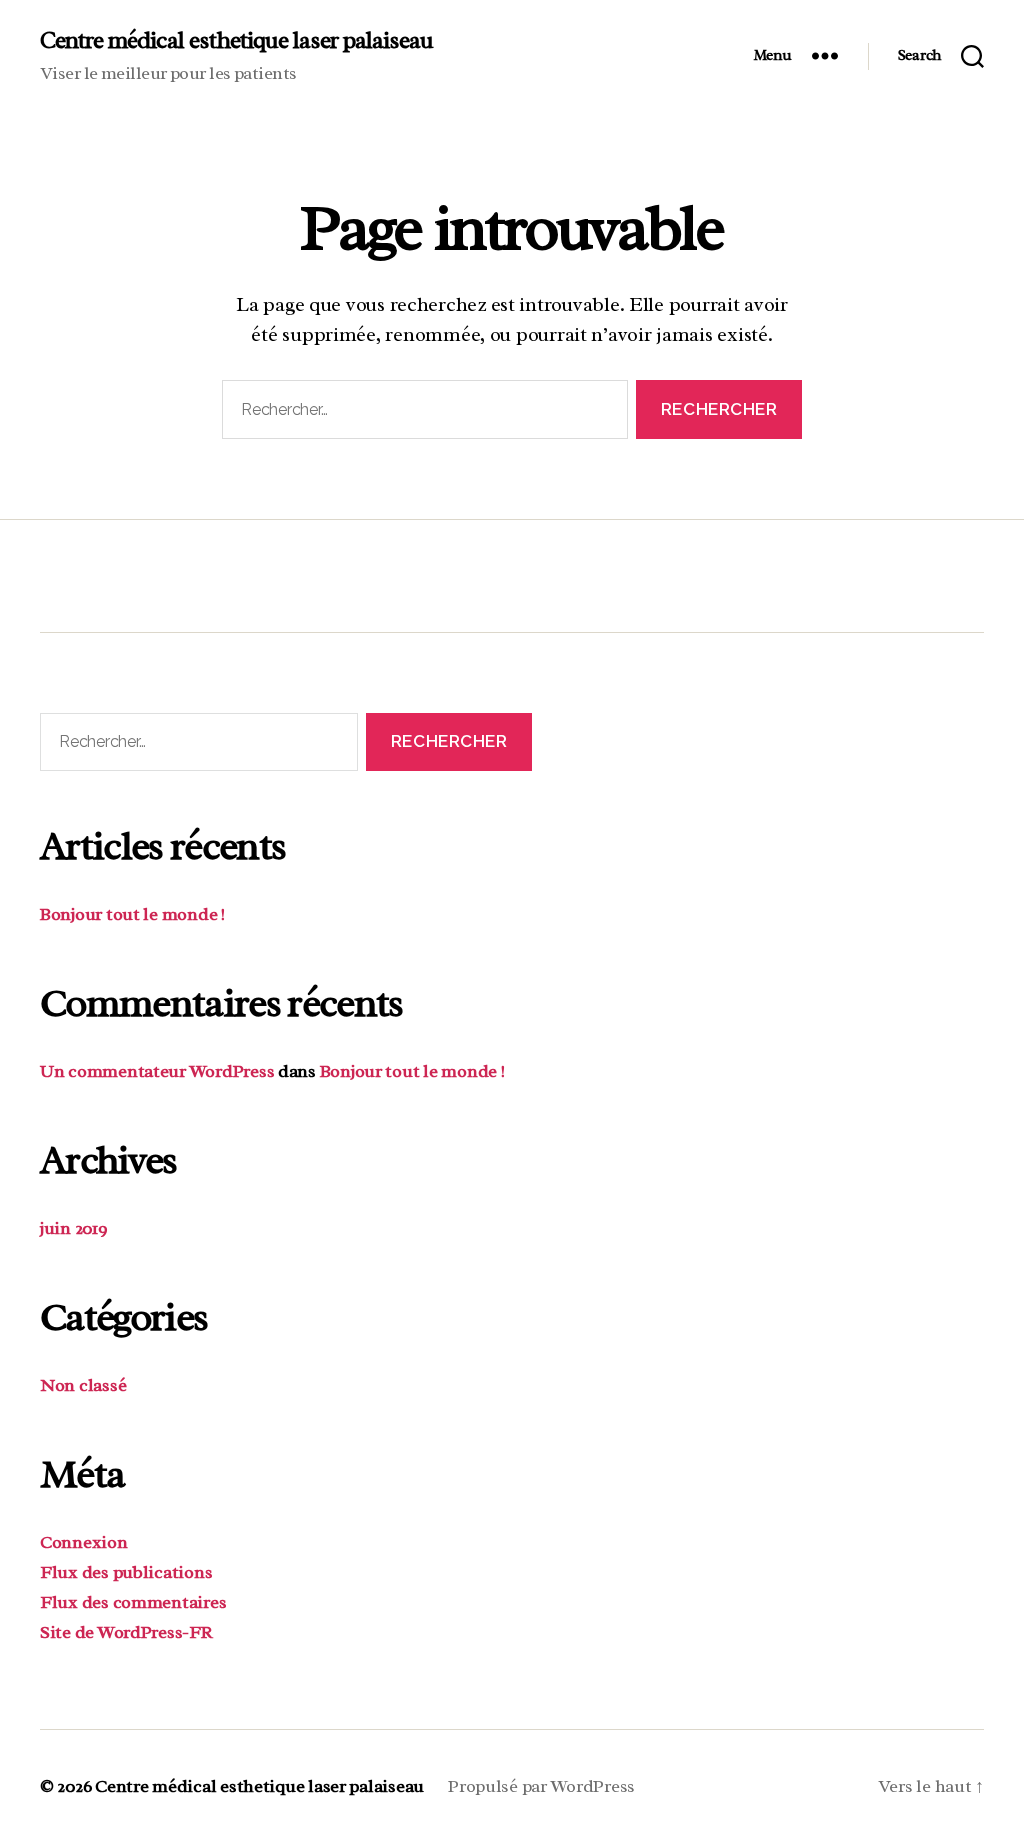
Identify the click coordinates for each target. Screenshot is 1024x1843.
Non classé (83, 1385)
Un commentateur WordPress (157, 1071)
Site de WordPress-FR (126, 1632)
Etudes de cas (584, 570)
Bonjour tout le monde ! (132, 914)
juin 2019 (74, 1228)
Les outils (370, 570)
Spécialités (169, 570)
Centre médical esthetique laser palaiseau (236, 40)
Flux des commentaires (133, 1602)
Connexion (84, 1542)
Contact (787, 570)
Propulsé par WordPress (541, 1786)
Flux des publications (126, 1572)
